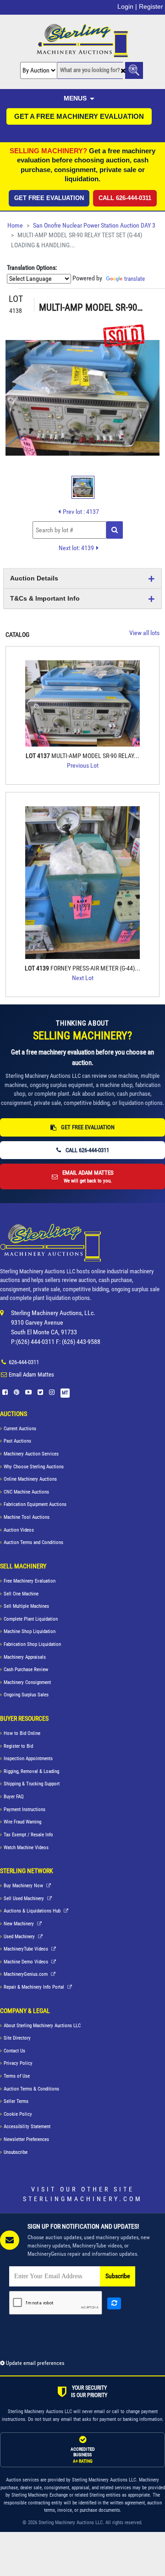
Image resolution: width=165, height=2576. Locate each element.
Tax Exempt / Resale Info (28, 1835)
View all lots (144, 633)
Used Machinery (20, 1937)
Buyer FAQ (14, 1797)
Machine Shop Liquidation (30, 1631)
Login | (127, 6)
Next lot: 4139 (76, 548)
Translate (135, 279)
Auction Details (34, 578)
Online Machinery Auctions (30, 1479)
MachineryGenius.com (26, 1974)
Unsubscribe (16, 2152)
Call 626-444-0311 (125, 198)
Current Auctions (20, 1429)
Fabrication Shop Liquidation (32, 1644)
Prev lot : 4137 (81, 512)
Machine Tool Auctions (27, 1517)
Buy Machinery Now (24, 1886)
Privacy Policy (18, 2063)
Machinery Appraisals (25, 1657)
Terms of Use (17, 2076)
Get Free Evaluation (49, 198)
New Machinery (19, 1924)
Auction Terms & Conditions (31, 2089)
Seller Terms (16, 2101)
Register (151, 6)
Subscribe (118, 2276)
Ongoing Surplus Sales (26, 1695)
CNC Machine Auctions (26, 1492)
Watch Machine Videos (26, 1848)
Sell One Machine (21, 1594)
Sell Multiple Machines (26, 1606)
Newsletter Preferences (26, 2139)
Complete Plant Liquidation (31, 1619)
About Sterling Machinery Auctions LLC (42, 2026)
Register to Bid (18, 1746)
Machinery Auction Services (31, 1454)
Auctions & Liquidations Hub (33, 1911)
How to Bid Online (22, 1733)
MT (65, 1393)
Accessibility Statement (27, 2127)
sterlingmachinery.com (83, 2199)
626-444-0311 (24, 1362)
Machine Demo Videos (27, 1962)
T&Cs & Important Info (45, 598)
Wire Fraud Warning (22, 1822)
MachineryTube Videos (27, 1949)
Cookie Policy (18, 2114)
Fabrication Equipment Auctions (35, 1504)
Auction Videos (19, 1530)
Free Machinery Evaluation (30, 1581)
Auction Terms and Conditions (33, 1542)
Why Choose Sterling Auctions (34, 1467)
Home (15, 226)
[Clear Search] (123, 71)
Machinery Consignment (27, 1682)
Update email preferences (34, 2363)
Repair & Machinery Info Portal (35, 1987)
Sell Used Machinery (25, 1899)
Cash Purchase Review (26, 1670)
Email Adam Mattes (31, 1374)
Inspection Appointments (28, 1759)
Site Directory (17, 2038)
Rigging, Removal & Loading (31, 1771)
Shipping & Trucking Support (32, 1784)
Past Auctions (17, 1441)
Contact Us (14, 2051)
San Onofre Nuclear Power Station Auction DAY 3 (94, 226)
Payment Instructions (25, 1809)
